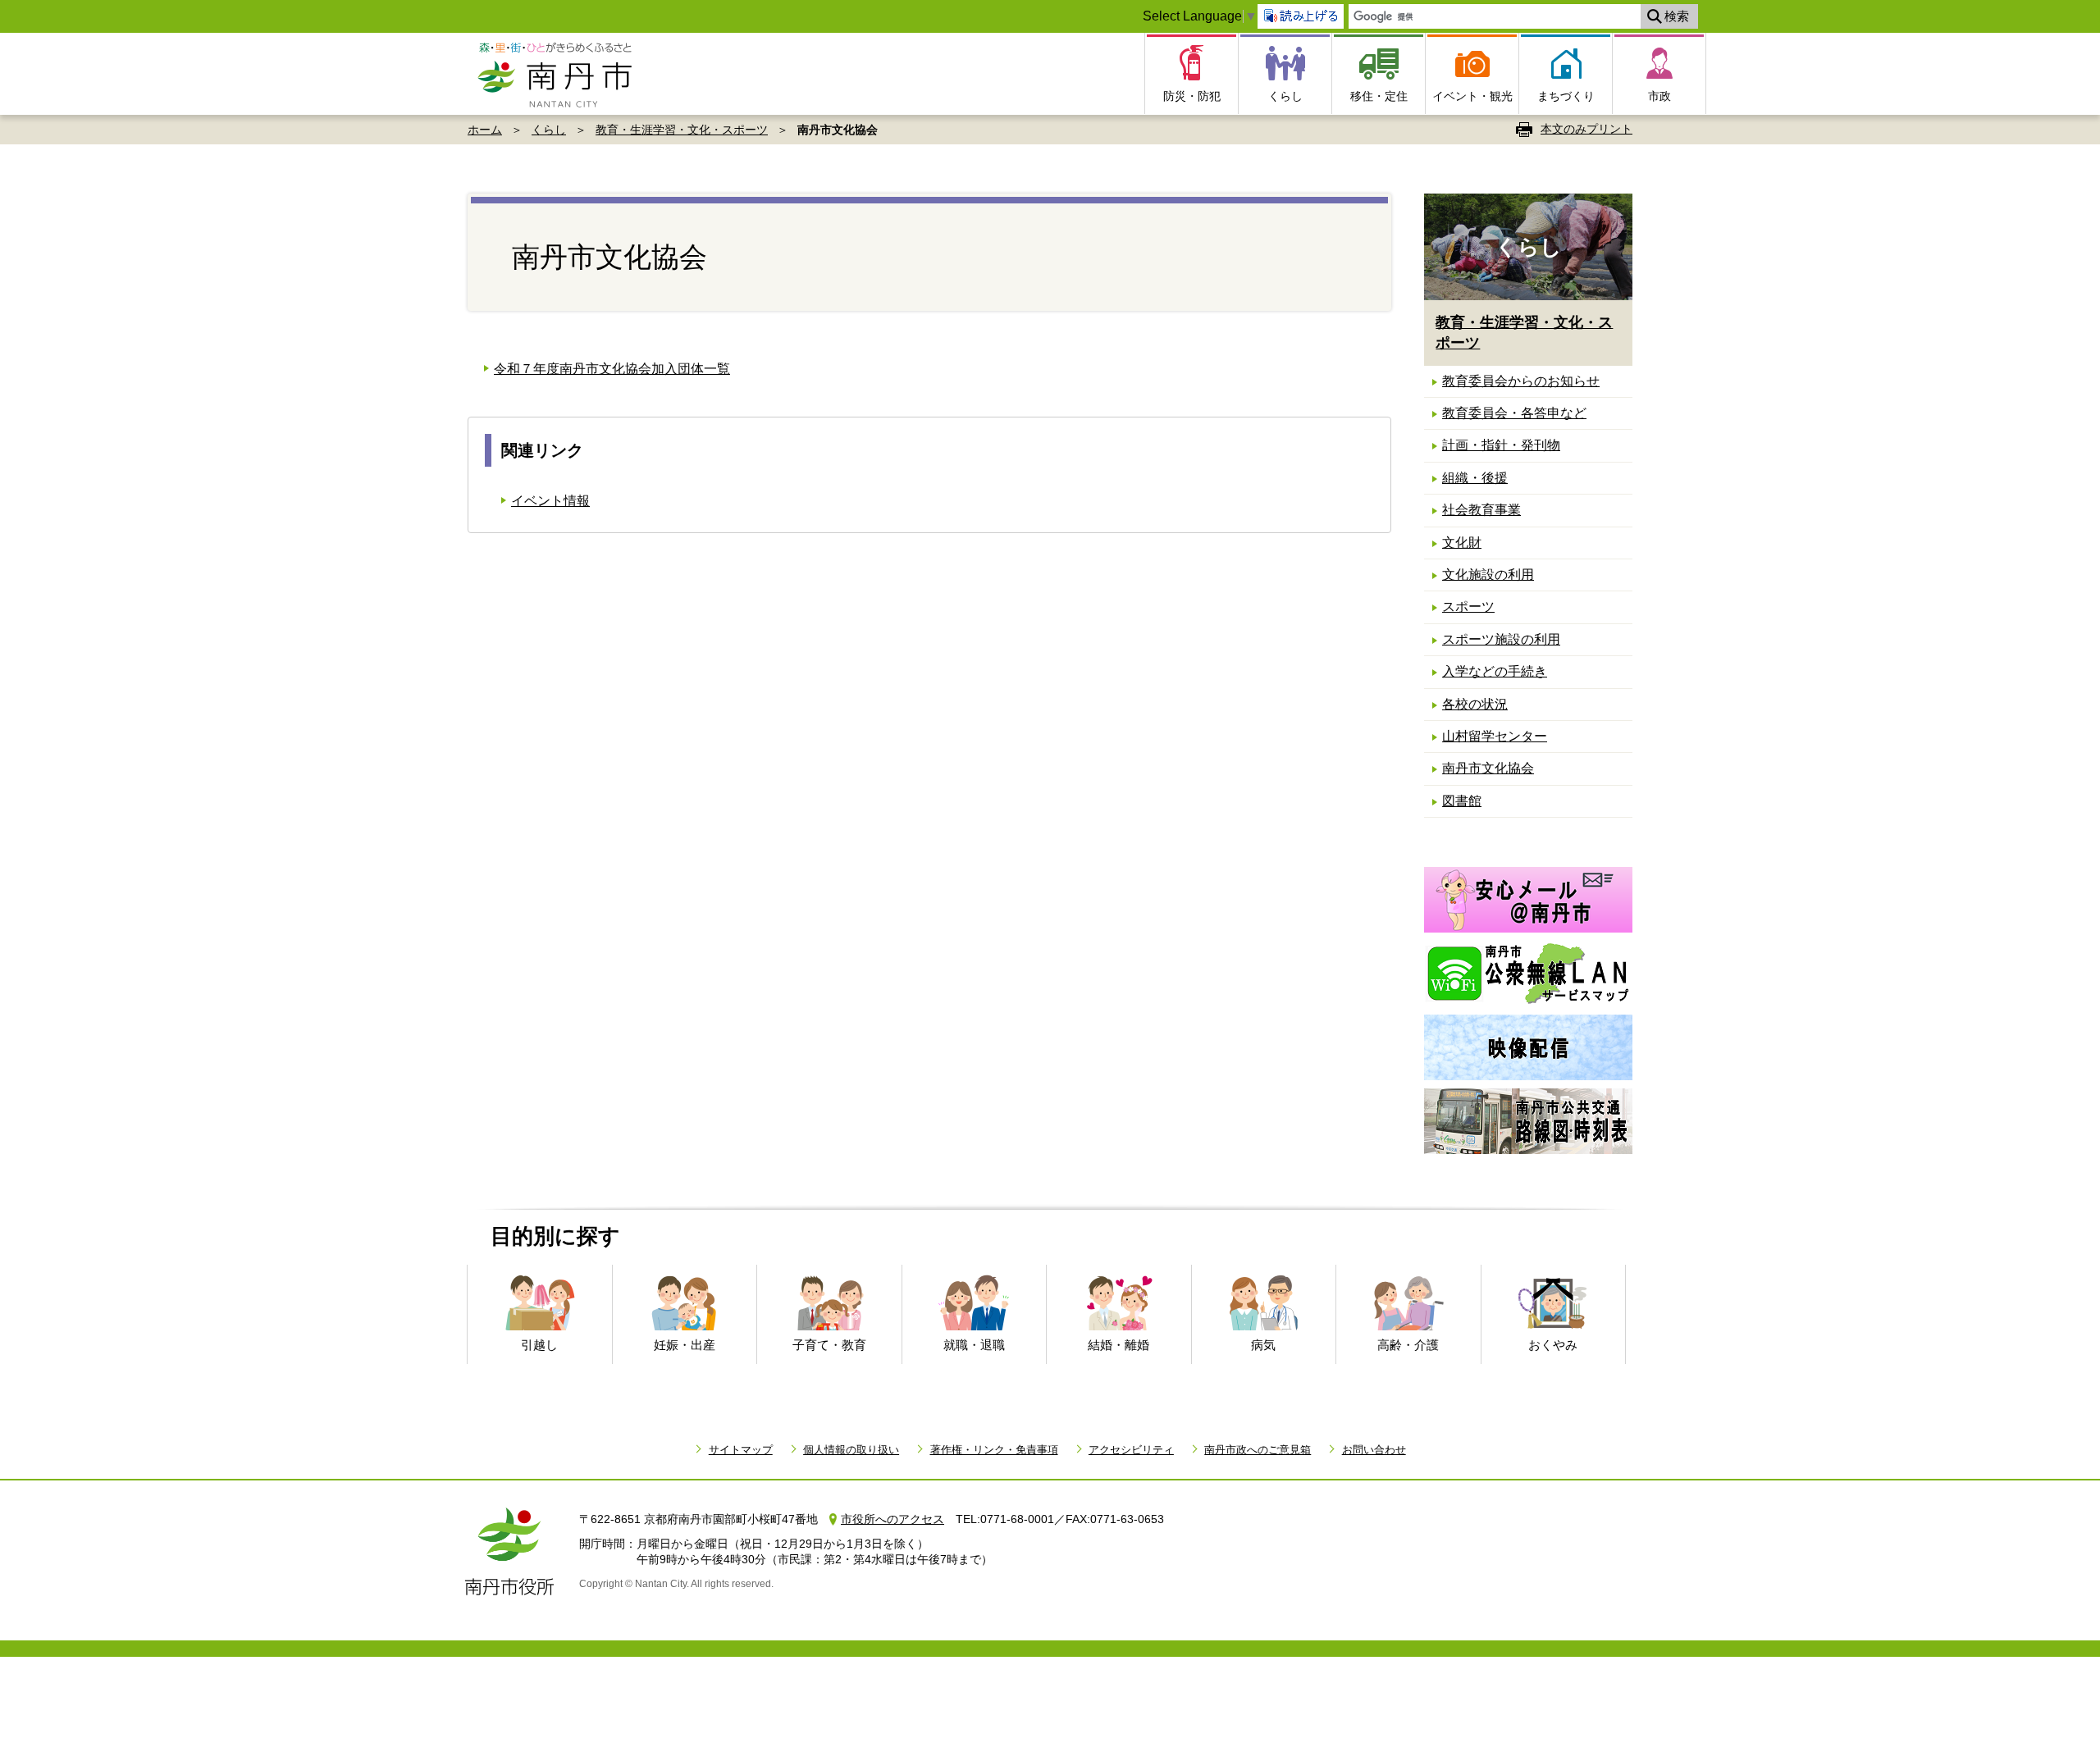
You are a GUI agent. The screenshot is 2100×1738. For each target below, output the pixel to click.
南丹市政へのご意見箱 (1258, 1450)
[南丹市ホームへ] (560, 74)
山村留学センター (1495, 736)
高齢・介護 (1408, 1345)
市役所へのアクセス (892, 1519)
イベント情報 (550, 501)
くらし (549, 130)
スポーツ (1468, 607)
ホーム (485, 130)
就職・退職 (974, 1345)
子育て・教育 (829, 1345)
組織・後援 (1475, 478)
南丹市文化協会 (1488, 768)
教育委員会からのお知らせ (1521, 381)
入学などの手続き (1495, 671)
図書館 (1462, 801)
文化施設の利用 (1488, 575)
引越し (539, 1345)
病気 (1263, 1345)
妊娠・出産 (685, 1345)
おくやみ (1553, 1345)
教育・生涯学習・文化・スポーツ (682, 130)
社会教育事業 (1481, 510)
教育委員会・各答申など (1514, 413)
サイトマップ (740, 1450)
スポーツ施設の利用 (1501, 639)
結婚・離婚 (1118, 1345)
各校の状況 (1475, 704)
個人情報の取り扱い (851, 1450)
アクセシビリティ (1131, 1450)
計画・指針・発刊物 (1501, 445)
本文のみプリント (1586, 129)
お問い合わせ (1374, 1450)
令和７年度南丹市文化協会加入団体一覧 (612, 369)
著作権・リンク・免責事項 (994, 1450)
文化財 (1462, 543)
